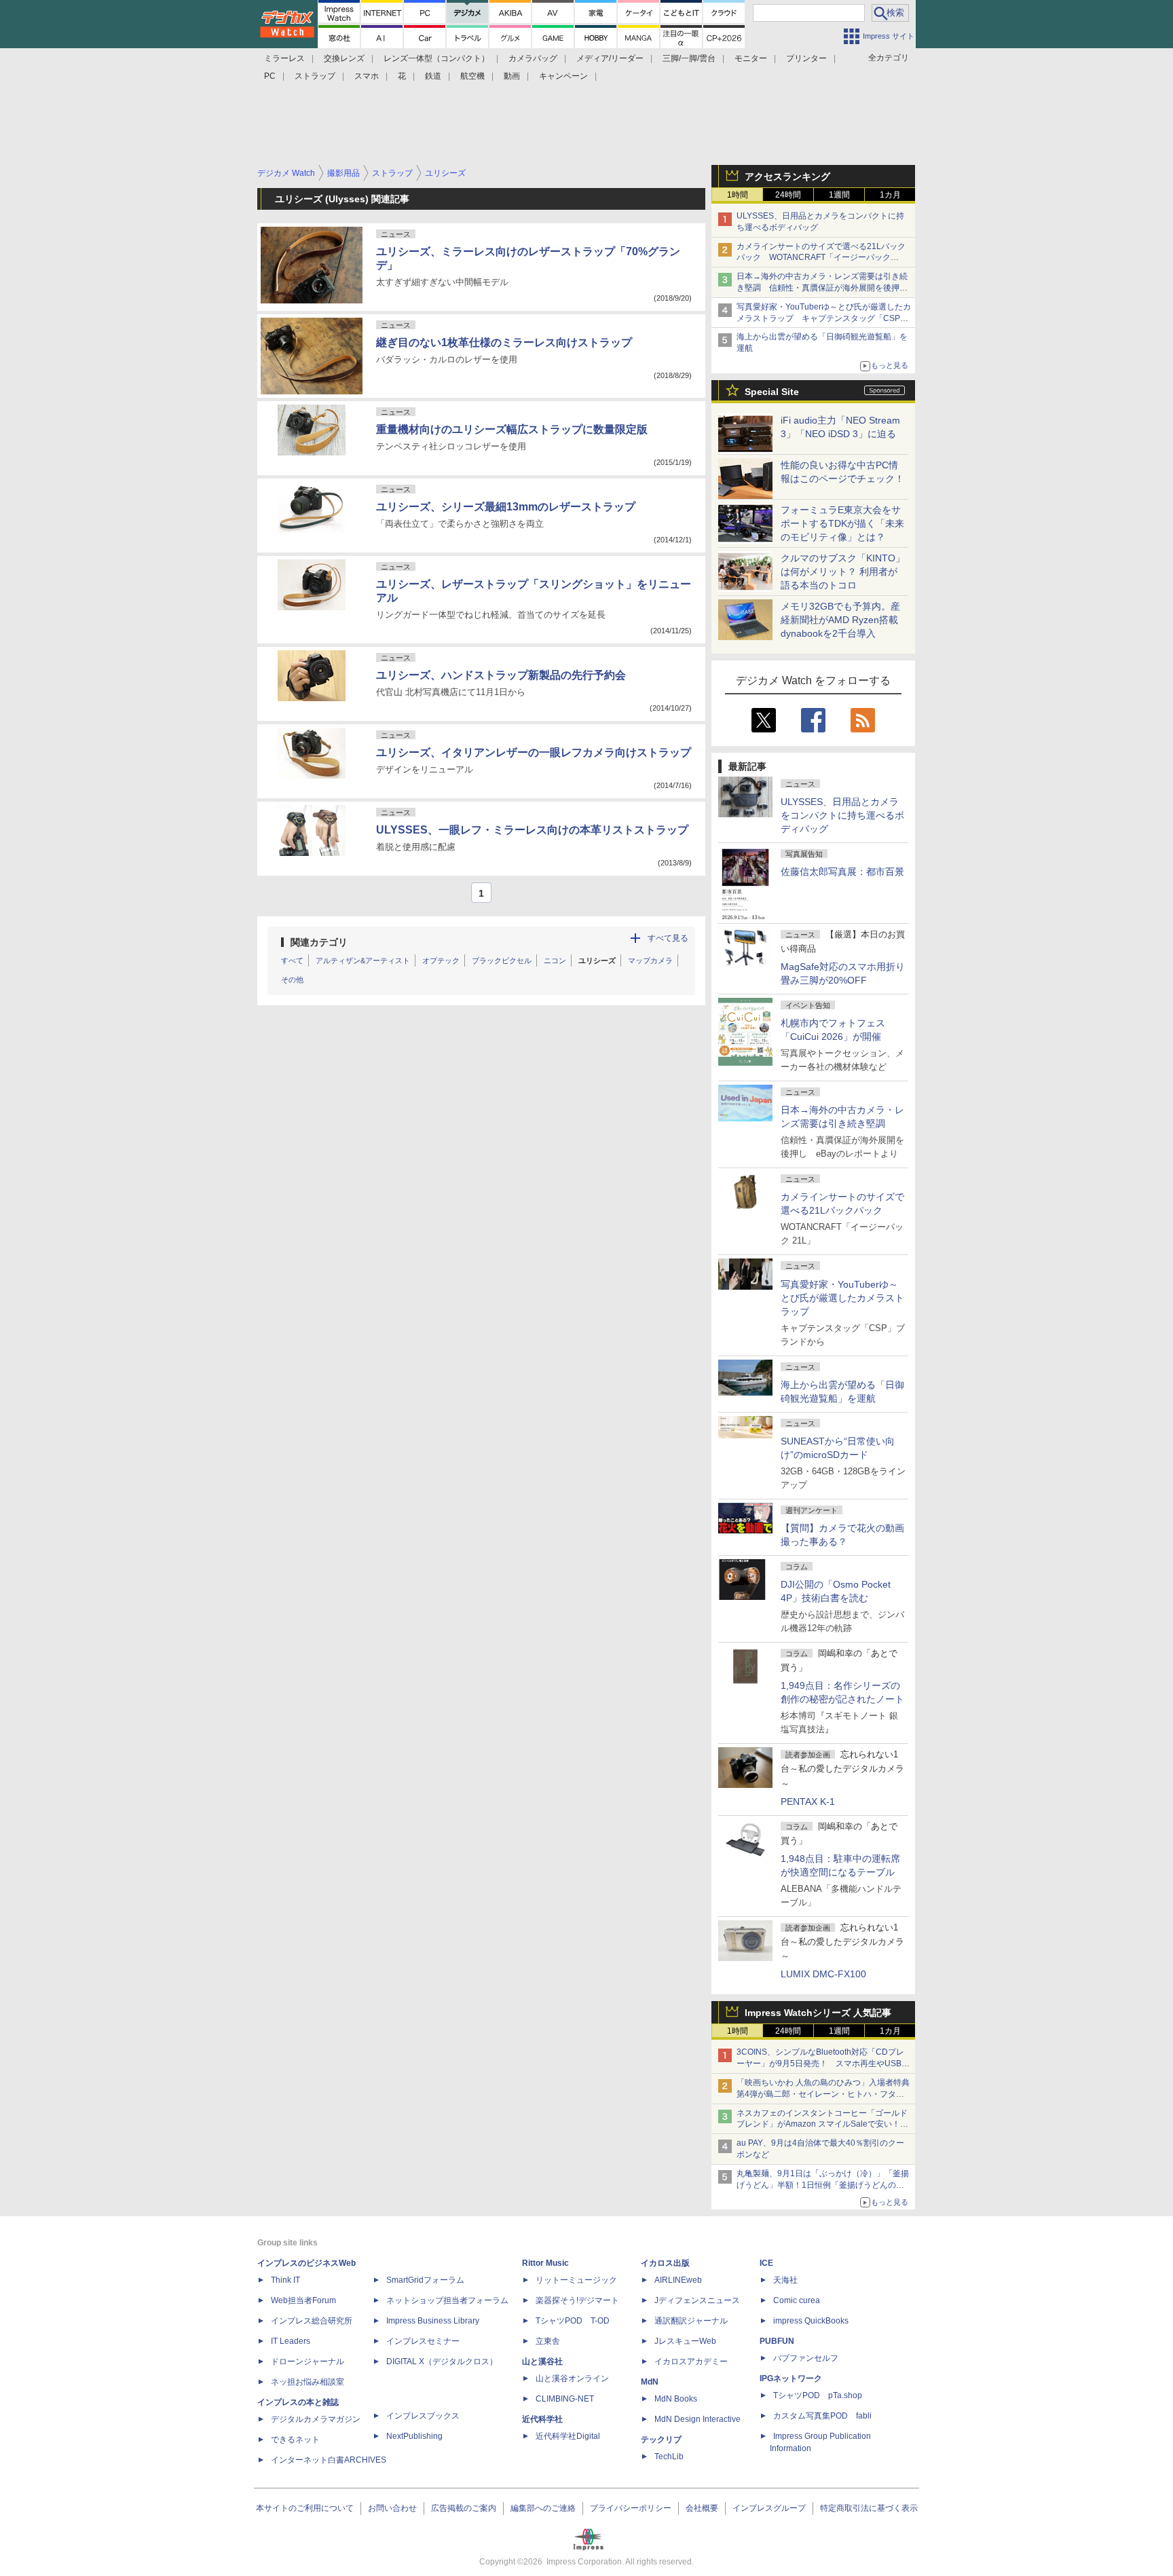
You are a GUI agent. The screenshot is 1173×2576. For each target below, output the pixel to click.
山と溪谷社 (542, 2362)
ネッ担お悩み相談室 (308, 2382)
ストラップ (315, 76)
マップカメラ (650, 960)
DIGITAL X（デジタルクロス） (442, 2362)
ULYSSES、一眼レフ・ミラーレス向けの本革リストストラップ (532, 830)
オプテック (441, 960)
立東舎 (548, 2341)
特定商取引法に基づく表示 (869, 2508)
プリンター (806, 58)
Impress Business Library (433, 2321)
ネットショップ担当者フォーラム (447, 2300)
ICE (766, 2263)
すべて (292, 960)
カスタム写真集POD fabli (822, 2416)
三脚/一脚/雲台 (689, 58)
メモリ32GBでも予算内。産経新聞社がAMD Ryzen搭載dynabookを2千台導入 (840, 620)
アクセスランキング (787, 176)
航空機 (472, 76)
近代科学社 (542, 2419)
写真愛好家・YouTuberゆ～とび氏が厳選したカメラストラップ (842, 1298)
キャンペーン (563, 76)
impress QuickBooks (811, 2321)
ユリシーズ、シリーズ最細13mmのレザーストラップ (506, 507)
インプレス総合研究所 (312, 2321)
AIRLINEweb (678, 2280)
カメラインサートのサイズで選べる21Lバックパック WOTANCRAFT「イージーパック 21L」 (821, 258)
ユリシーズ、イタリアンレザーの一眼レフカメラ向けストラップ (534, 752)
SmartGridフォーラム (425, 2280)
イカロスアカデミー (691, 2362)
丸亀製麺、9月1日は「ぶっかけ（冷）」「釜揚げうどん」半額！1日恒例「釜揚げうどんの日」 (823, 2185)
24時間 (788, 195)
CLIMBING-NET (565, 2399)
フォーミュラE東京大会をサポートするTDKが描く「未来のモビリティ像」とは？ (842, 523)
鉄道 (433, 76)
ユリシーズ (597, 960)
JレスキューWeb (685, 2341)
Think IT (285, 2280)
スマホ (367, 76)
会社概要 (702, 2508)
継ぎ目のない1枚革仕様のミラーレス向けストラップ (504, 342)
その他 (292, 979)
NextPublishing (414, 2436)
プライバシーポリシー (631, 2508)
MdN (650, 2382)
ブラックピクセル (502, 960)
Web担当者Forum (303, 2300)
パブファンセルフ (806, 2358)
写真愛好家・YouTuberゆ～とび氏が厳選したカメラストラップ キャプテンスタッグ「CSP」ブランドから (824, 318)
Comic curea (797, 2300)
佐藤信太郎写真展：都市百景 (842, 872)
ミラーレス (284, 58)
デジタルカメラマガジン (316, 2419)
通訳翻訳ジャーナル (691, 2321)
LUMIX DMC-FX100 (823, 1974)
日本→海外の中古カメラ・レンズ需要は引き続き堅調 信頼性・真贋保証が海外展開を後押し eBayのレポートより (826, 288)
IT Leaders (291, 2341)
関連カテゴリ (319, 942)
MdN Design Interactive (697, 2419)
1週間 (839, 195)
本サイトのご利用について (305, 2508)
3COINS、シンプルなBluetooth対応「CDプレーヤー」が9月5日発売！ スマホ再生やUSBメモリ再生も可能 (823, 2064)
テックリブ (661, 2440)
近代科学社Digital (568, 2436)
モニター (751, 58)
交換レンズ (344, 58)
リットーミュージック (576, 2280)
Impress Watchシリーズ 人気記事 (818, 2013)
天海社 (785, 2280)
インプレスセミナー (423, 2341)
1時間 (738, 195)
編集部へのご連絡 (543, 2508)
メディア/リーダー (610, 58)
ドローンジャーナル (308, 2362)
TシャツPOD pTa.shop (818, 2395)
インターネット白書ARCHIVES (329, 2460)
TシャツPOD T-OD (573, 2321)
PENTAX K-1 (808, 1802)
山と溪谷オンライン (572, 2378)
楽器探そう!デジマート (577, 2300)
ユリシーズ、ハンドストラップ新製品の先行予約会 (501, 675)
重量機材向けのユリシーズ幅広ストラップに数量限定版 (512, 429)
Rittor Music (545, 2263)
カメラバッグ (533, 58)
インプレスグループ (769, 2508)
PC (270, 76)
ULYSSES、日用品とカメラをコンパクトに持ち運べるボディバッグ (842, 815)
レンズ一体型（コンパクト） (436, 58)
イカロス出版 (665, 2263)
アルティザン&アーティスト (363, 960)
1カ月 (890, 195)
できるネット (295, 2440)
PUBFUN (777, 2341)
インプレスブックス (423, 2416)
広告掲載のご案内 (464, 2508)
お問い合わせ (392, 2508)
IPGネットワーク (791, 2378)
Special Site (772, 392)
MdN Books (676, 2399)
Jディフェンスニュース (697, 2300)
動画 (512, 76)
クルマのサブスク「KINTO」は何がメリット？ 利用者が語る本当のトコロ (843, 572)
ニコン (555, 960)
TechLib (669, 2457)
